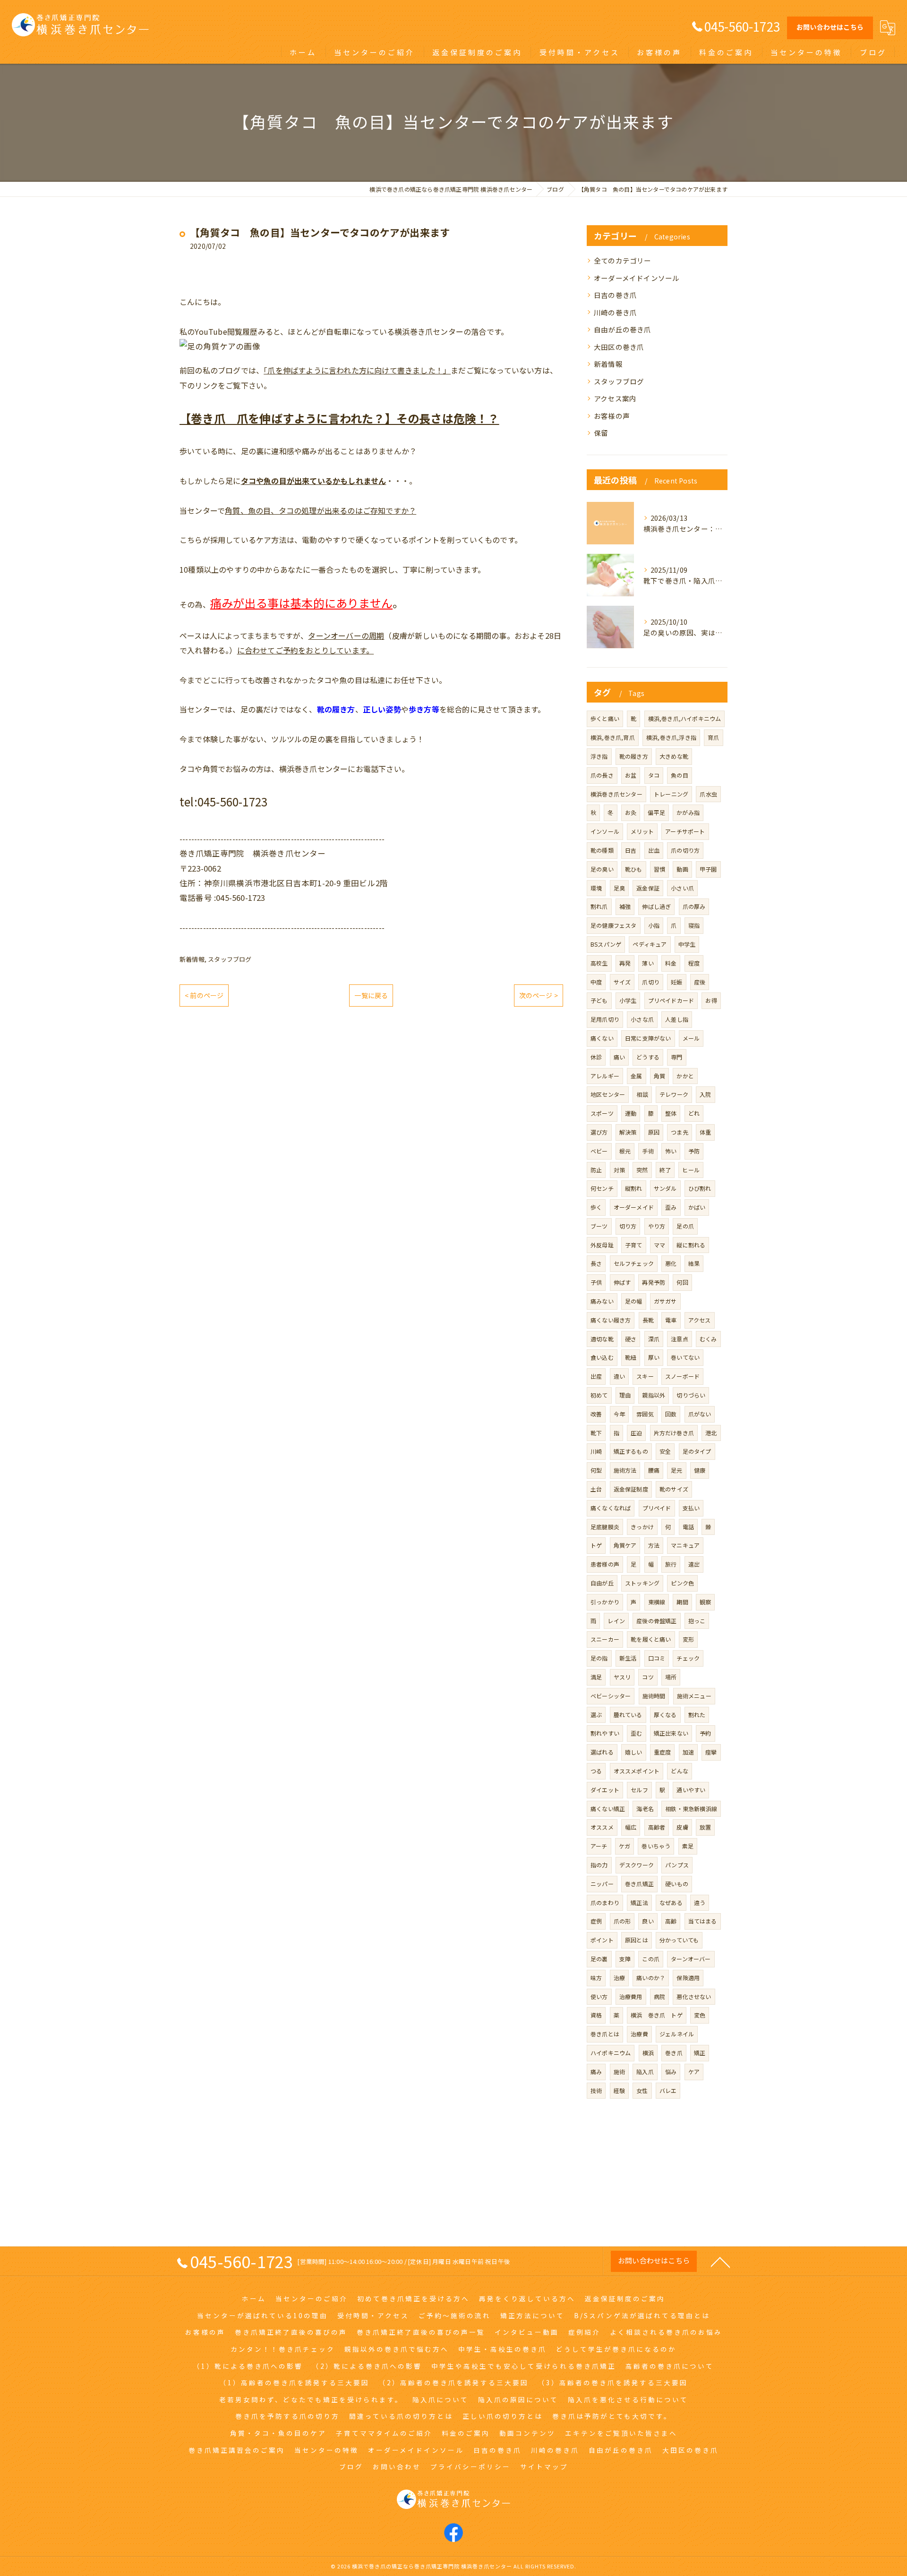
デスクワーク (637, 1865)
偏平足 (656, 812)
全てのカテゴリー (623, 260)
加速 (688, 1752)
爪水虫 (708, 794)
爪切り (651, 982)
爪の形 (622, 1921)
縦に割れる (691, 1245)
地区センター (608, 1094)
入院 (705, 1094)
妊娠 (676, 982)
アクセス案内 (615, 398)
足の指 (599, 1658)
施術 (619, 2072)
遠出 (694, 1564)
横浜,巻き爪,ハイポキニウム (685, 718)
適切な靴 (602, 1339)
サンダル (665, 1188)
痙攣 (711, 1752)
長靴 (648, 1320)
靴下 (596, 1433)
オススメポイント (637, 1771)
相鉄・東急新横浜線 (691, 1809)
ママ (659, 1245)
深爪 (654, 1339)
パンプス (677, 1865)
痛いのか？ (651, 1978)
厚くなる (665, 1715)
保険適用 (688, 1978)
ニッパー (602, 1884)
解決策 (628, 1132)
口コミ (657, 1658)
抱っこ (697, 1621)
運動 (631, 1113)
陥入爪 (645, 2072)
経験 (619, 2090)
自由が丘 (602, 1583)
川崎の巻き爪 (615, 312)
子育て (634, 1245)
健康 (700, 1470)
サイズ (622, 982)
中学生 (687, 944)
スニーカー (605, 1639)
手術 (648, 1151)
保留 (601, 433)
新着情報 (192, 959)
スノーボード (682, 1376)
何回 (682, 1282)
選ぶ (596, 1715)
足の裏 (599, 1959)
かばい (697, 1207)
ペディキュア (650, 944)
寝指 (694, 925)
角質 (659, 1076)
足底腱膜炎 (605, 1527)
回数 (671, 1414)
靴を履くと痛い (651, 1639)
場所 (671, 1677)
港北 (711, 1433)
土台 (596, 1489)
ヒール (691, 1170)
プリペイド (657, 1508)
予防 (694, 1151)
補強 (625, 906)
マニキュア (685, 1545)
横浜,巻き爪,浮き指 (671, 737)
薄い (648, 963)
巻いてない (685, 1357)
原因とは (637, 1940)
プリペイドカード (671, 1000)
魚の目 (680, 775)
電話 (688, 1527)
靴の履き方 (634, 756)
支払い (691, 1508)
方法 (654, 1545)
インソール (605, 831)
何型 (596, 1470)
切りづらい (691, 1395)
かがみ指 (688, 812)
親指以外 (654, 1395)
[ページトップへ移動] (720, 2262)
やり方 (657, 1226)
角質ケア (625, 1545)
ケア (694, 2072)
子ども (599, 1000)
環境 (596, 888)
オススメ (602, 1827)
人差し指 (677, 1019)
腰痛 (654, 1470)
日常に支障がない (648, 1038)
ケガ (625, 1846)
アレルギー (605, 1076)
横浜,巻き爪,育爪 (613, 737)
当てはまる (703, 1921)
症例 (596, 1921)
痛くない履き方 (611, 1320)
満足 (596, 1677)
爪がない (700, 1414)
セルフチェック (634, 1263)
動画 (682, 869)
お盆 (631, 775)
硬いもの (677, 1884)
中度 (596, 982)
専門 (676, 1057)
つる (596, 1771)
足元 (676, 1470)
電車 (671, 1320)
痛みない (602, 1301)
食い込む (602, 1357)
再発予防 (654, 1282)
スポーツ (602, 1113)
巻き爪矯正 (639, 1884)
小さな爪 (642, 1019)
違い (619, 1376)
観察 (705, 1602)
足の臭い (602, 869)
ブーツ (599, 1226)
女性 (642, 2090)
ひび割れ (700, 1188)
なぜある (671, 1902)
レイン (616, 1621)
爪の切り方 (685, 850)
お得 (711, 1000)
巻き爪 (674, 2053)
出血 (654, 850)
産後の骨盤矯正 (656, 1621)
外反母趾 (602, 1245)
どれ (694, 1113)
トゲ (596, 1545)
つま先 (680, 1132)
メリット (642, 831)
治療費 (639, 2034)
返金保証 (648, 888)
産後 (700, 982)
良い (648, 1921)
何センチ (602, 1188)
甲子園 (708, 869)
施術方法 (625, 1470)
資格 (596, 2015)
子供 (596, 1282)
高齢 (671, 1921)
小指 (654, 925)
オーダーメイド (634, 1207)
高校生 (599, 963)
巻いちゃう (656, 1846)
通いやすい (691, 1790)
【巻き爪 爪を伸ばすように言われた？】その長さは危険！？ (339, 418)
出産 (596, 1376)
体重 (705, 1132)
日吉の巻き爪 (615, 295)
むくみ (708, 1339)
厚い (654, 1357)
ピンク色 (682, 1583)
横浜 (648, 2053)
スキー (645, 1376)
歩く (596, 1207)
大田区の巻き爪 (619, 347)
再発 (625, 963)
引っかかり (605, 1602)
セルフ (639, 1790)
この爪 (651, 1959)
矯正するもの (631, 1451)
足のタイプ (697, 1451)
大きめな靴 (674, 756)
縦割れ (634, 1188)
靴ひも (634, 869)
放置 (705, 1827)
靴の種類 (602, 850)
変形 (688, 1639)
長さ (596, 1263)
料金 (671, 963)
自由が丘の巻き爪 (623, 329)
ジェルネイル (677, 2034)
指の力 (599, 1865)
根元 (625, 1151)
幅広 (631, 1827)
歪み (671, 1207)
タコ (654, 775)
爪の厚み (694, 906)
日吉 (631, 850)
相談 (642, 1094)
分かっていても (679, 1940)
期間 (682, 1602)
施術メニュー (694, 1696)
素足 (688, 1846)
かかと (685, 1076)
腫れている (628, 1715)
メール (691, 1038)
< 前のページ (204, 995)
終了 (665, 1170)
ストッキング (642, 1583)
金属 (636, 1076)
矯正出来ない (671, 1733)
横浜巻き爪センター (616, 794)
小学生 (628, 1000)
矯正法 (639, 1902)
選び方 (599, 1132)
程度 (694, 963)
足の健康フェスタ (614, 925)
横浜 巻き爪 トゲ (657, 2015)
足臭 (619, 888)
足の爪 (685, 1226)
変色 (700, 2015)
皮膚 (682, 1827)
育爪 (713, 737)
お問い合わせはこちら (830, 27)
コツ (648, 1677)
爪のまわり (605, 1902)
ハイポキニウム (611, 2053)
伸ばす (622, 1282)
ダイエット (605, 1790)
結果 (694, 1263)
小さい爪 (682, 888)
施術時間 (654, 1696)
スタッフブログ (230, 959)
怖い (671, 1151)
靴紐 (631, 1357)
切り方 (628, 1226)
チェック (688, 1658)
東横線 (657, 1602)
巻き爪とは (605, 2034)
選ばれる (602, 1752)
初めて (599, 1395)
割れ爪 (599, 906)
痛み (596, 2072)
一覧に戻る (371, 995)
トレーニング (671, 794)
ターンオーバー (691, 1959)
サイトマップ (544, 2466)
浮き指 (599, 756)
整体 (671, 1113)
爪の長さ (602, 775)
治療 (619, 1978)
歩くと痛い (605, 718)
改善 (596, 1414)
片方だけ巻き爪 (674, 1433)
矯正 (700, 2053)
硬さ (631, 1339)
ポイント (602, 1940)
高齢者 (657, 1827)
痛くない (602, 1038)
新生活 (628, 1658)
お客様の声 (612, 416)
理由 (625, 1395)
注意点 (680, 1339)
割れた (697, 1715)
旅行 (671, 1564)
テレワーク (674, 1094)
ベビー (599, 1151)
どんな (680, 1771)
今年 (619, 1414)
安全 (665, 1451)
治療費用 (631, 1996)
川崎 (596, 1451)
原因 (654, 1132)
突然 (642, 1170)
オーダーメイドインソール (637, 278)
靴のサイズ (674, 1489)
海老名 (645, 1809)
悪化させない (694, 1996)
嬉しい (634, 1752)
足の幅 (634, 1301)
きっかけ (642, 1527)
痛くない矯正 (608, 1809)
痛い (619, 1057)
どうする (648, 1057)
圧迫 (636, 1433)
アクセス (700, 1320)
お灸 (631, 812)
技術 (596, 2090)
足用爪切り (605, 1019)
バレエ (668, 2090)
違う (700, 1902)
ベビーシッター (611, 1696)
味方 (596, 1978)
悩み (671, 2072)
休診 (596, 1057)
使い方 (599, 1996)
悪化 (671, 1263)
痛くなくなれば (611, 1508)
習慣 (659, 869)
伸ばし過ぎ (656, 906)
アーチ (599, 1846)
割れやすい (605, 1733)
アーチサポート (685, 831)
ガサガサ (665, 1301)
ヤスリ (622, 1677)
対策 (619, 1170)
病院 (659, 1996)
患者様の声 (605, 1564)
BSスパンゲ (606, 944)
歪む (636, 1733)
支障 (625, 1959)
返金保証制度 (631, 1489)
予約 (705, 1733)
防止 (596, 1170)
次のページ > (539, 995)
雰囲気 (645, 1414)
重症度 (663, 1752)
